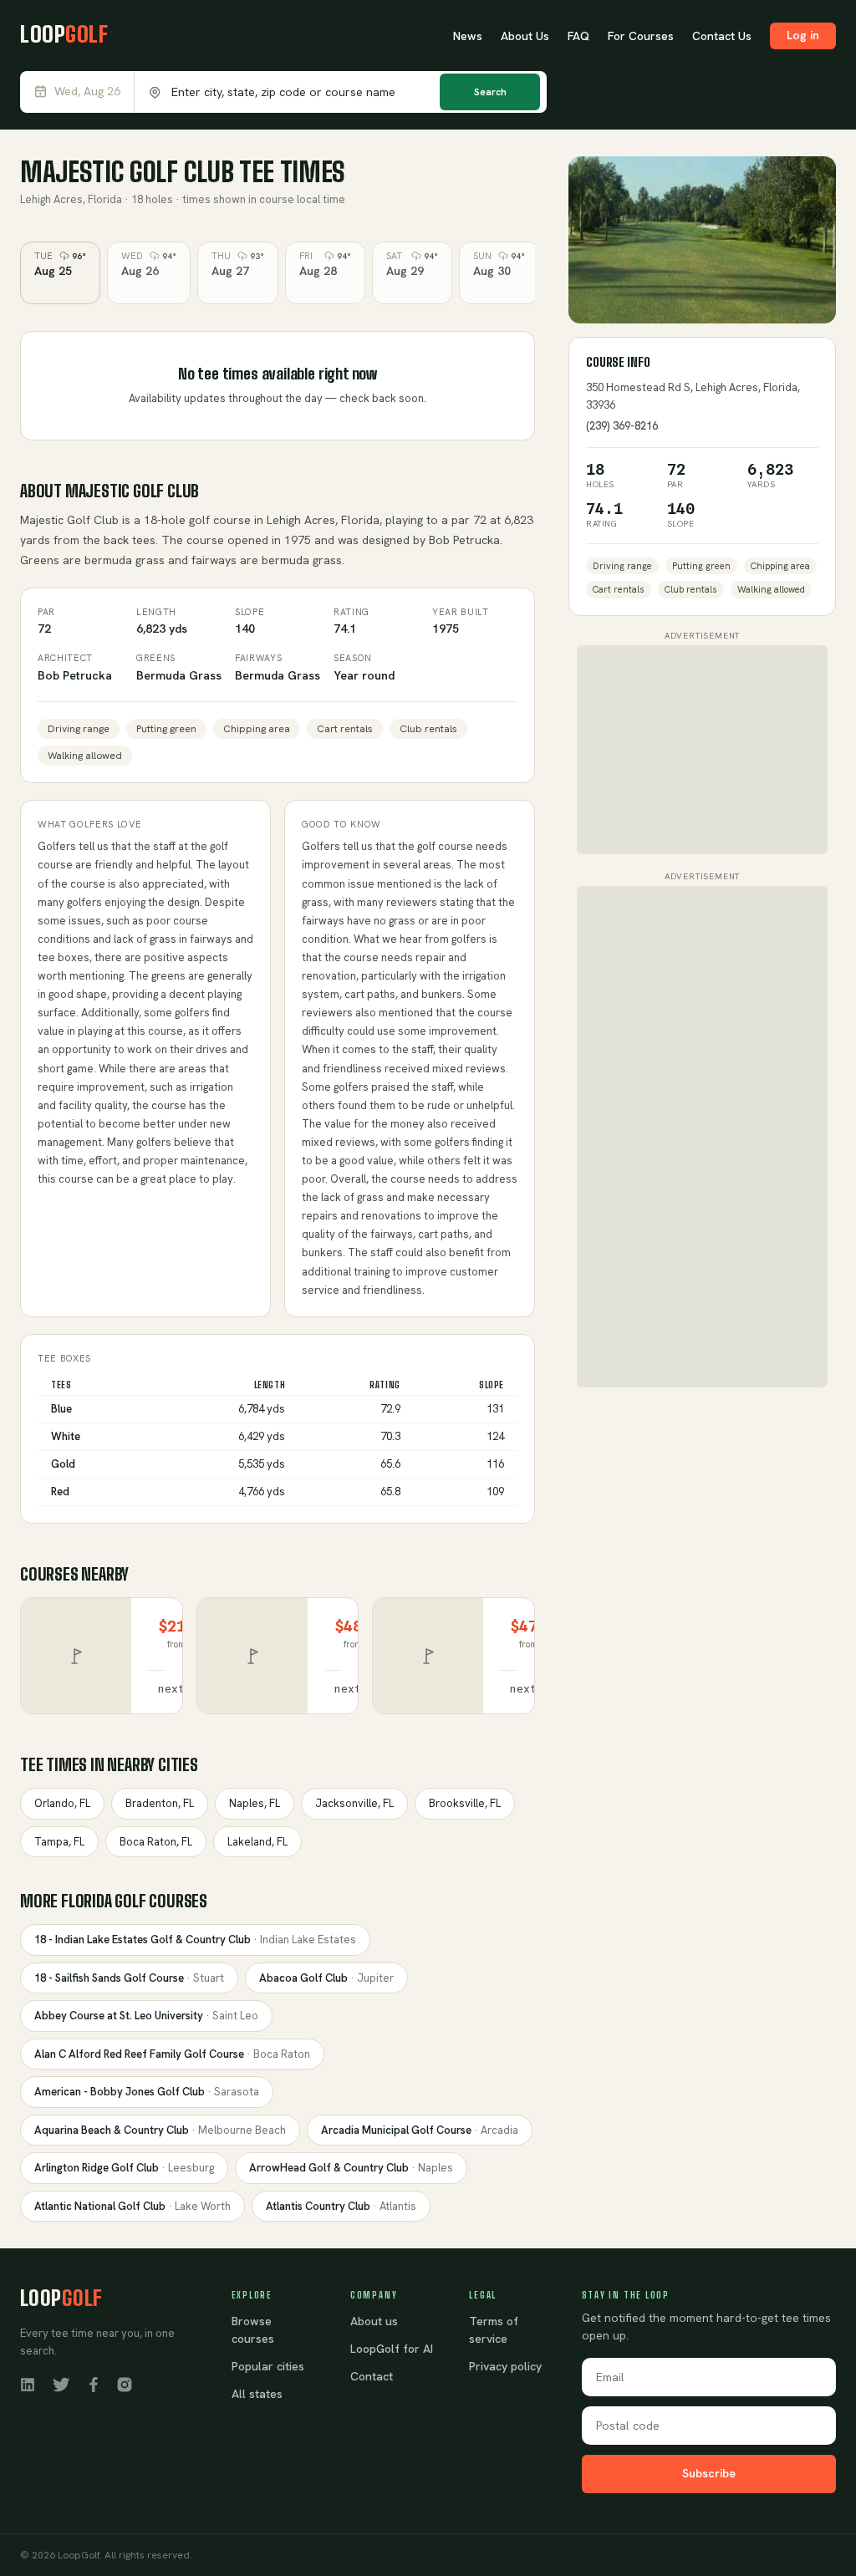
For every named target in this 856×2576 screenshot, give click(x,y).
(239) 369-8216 (622, 426)
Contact (372, 2376)
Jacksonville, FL (354, 1803)
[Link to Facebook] (94, 2384)
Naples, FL (255, 1803)
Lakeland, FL (257, 1842)
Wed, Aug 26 (87, 92)
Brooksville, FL (465, 1803)
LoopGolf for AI (392, 2349)
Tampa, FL (59, 1842)
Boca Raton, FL (156, 1842)
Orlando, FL (62, 1803)
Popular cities (268, 2366)
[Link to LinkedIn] (28, 2384)
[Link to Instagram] (125, 2384)
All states (257, 2394)
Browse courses (253, 2330)
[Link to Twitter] (61, 2384)
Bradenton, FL (160, 1803)
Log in (803, 35)
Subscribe (709, 2473)
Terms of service (494, 2330)
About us (374, 2321)
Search (490, 92)
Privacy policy (505, 2366)
